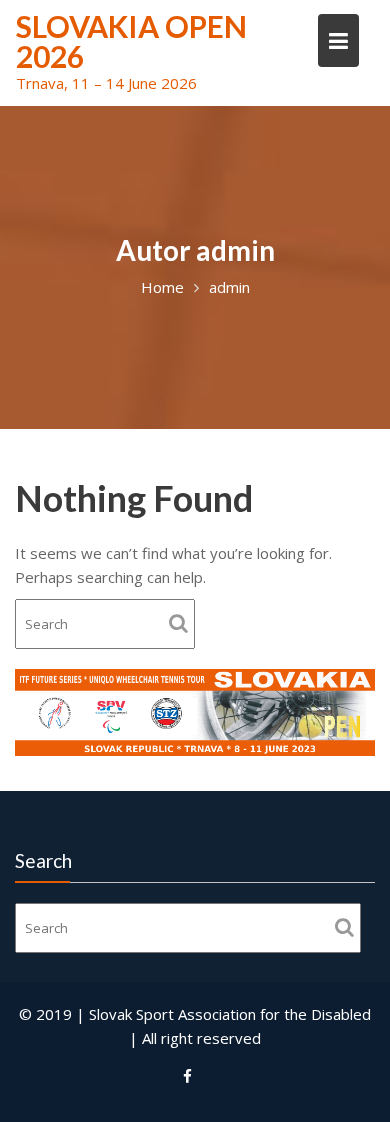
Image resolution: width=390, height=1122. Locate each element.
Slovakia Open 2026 (131, 41)
